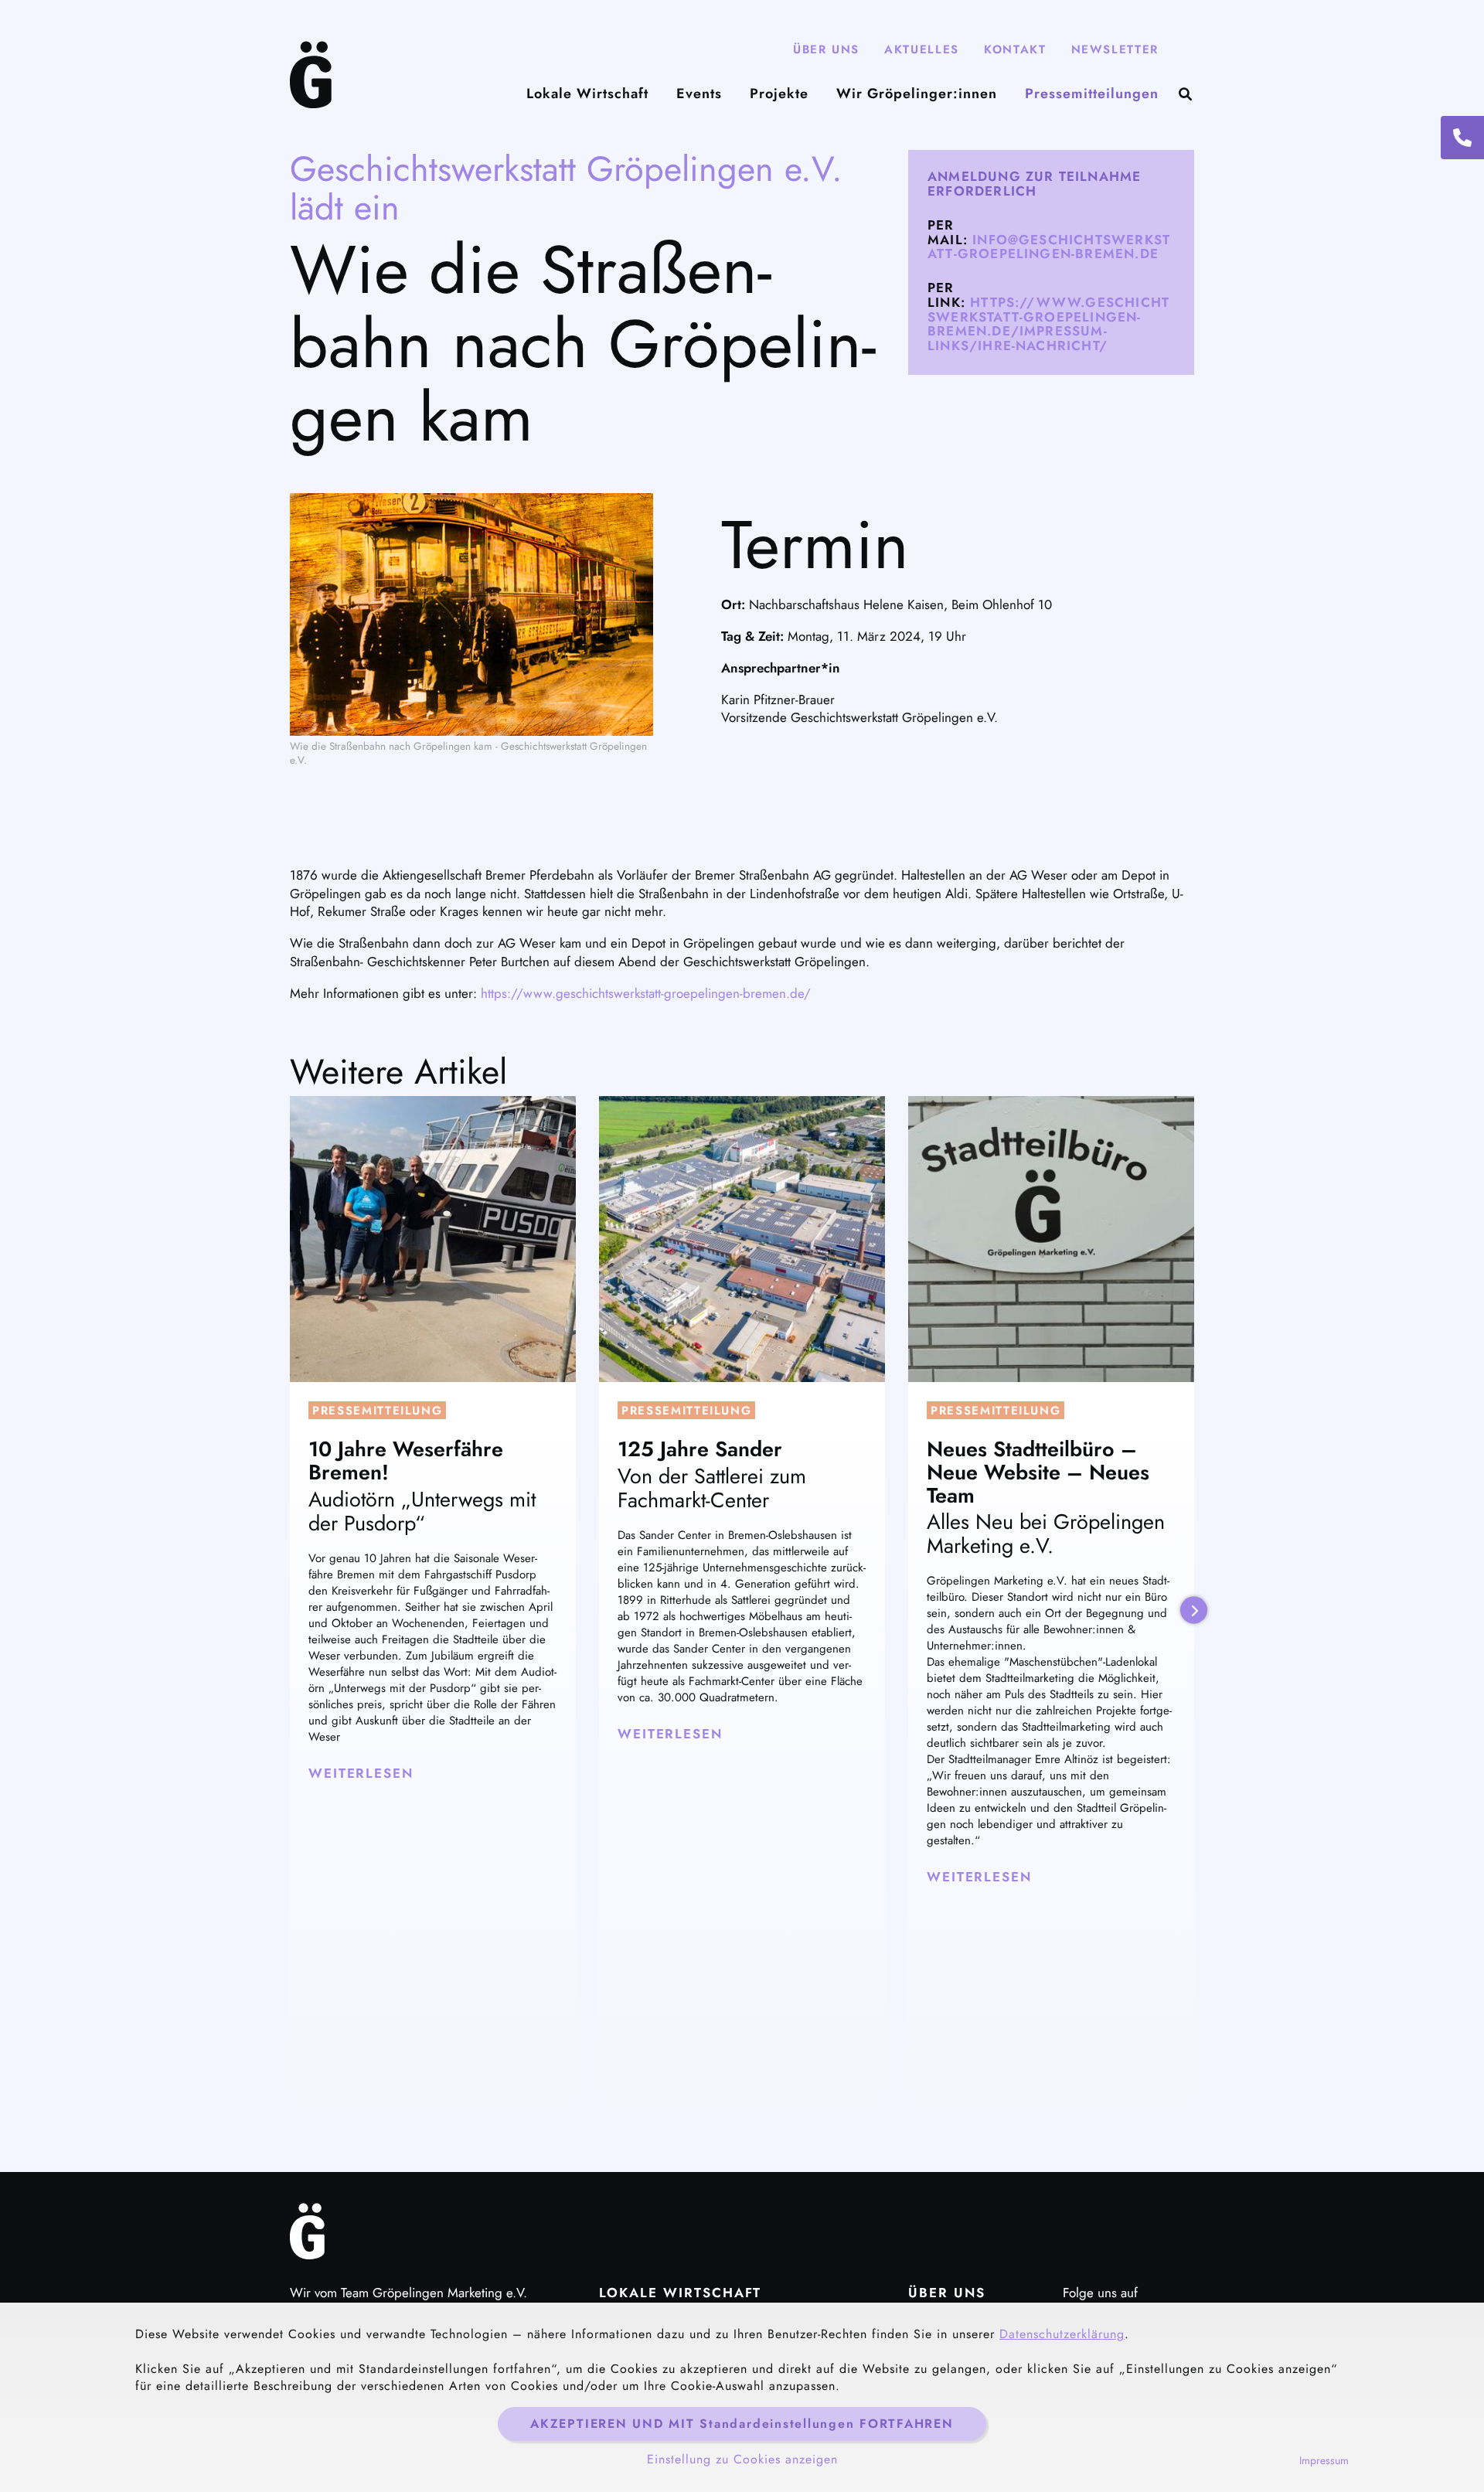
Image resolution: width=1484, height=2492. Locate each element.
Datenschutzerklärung (1062, 2334)
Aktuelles (922, 49)
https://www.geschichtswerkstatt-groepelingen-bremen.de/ (646, 993)
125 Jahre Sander (700, 1449)
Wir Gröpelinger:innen (917, 94)
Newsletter (1115, 49)
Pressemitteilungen (1092, 94)
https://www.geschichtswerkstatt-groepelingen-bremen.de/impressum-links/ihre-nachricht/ (1048, 324)
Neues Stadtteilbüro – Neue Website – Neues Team (1038, 1472)
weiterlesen (361, 1773)
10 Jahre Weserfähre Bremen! (406, 1460)
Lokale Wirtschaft (587, 94)
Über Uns (826, 49)
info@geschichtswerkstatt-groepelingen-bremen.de (1049, 247)
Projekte (779, 94)
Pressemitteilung (377, 1411)
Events (699, 94)
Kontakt (1015, 49)
